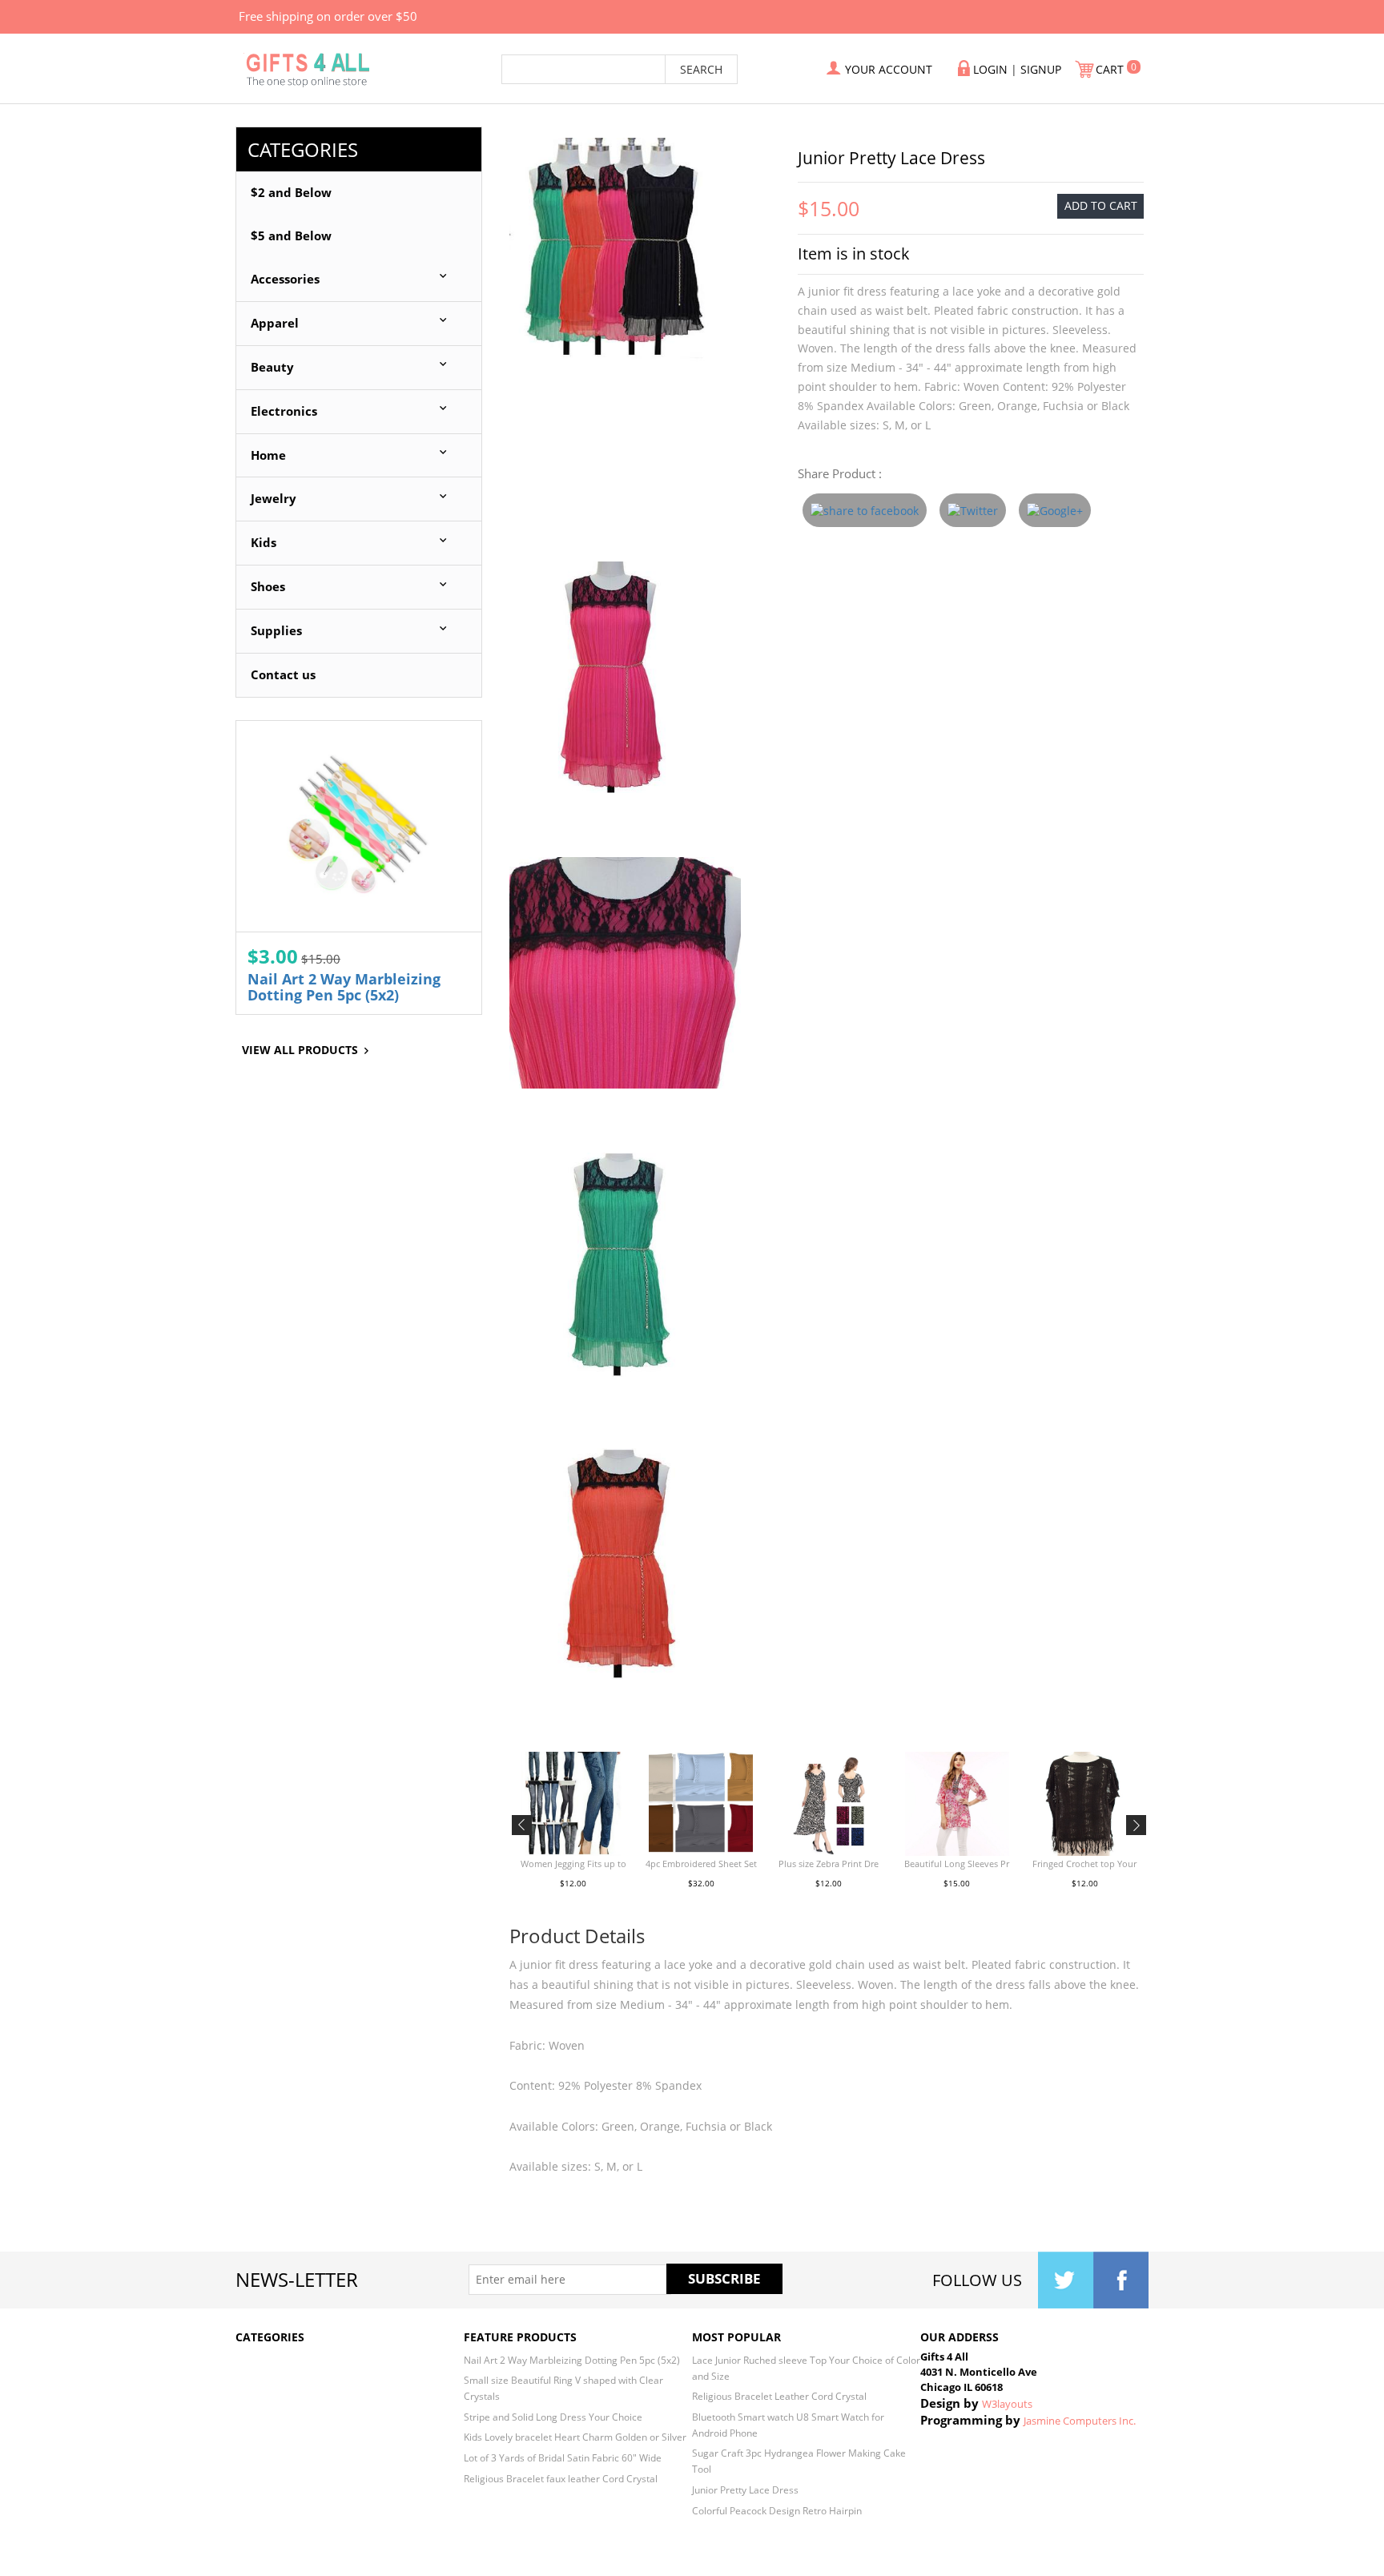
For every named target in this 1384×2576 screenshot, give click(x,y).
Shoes (268, 587)
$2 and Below (291, 193)
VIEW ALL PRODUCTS (300, 1050)
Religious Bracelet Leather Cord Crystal (779, 2396)
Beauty (272, 367)
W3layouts (1007, 2404)
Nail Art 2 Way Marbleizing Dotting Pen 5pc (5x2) (344, 987)
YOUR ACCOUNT (889, 69)
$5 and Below (291, 236)
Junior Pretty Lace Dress (745, 2489)
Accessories (285, 279)
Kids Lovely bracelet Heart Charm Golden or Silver (575, 2437)
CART (1111, 69)
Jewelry (274, 499)
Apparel (275, 323)
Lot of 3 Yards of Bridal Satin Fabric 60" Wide (563, 2457)
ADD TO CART (1101, 205)
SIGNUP (1041, 69)
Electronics (284, 411)
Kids (264, 543)
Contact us (283, 675)
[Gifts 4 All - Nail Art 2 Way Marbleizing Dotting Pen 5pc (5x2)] (359, 826)
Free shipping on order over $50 (328, 16)
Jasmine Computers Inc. (1080, 2421)
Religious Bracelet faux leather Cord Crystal (561, 2478)
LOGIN (990, 69)
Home (268, 455)
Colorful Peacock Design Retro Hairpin (777, 2510)
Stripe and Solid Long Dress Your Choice (553, 2417)
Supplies (276, 631)
